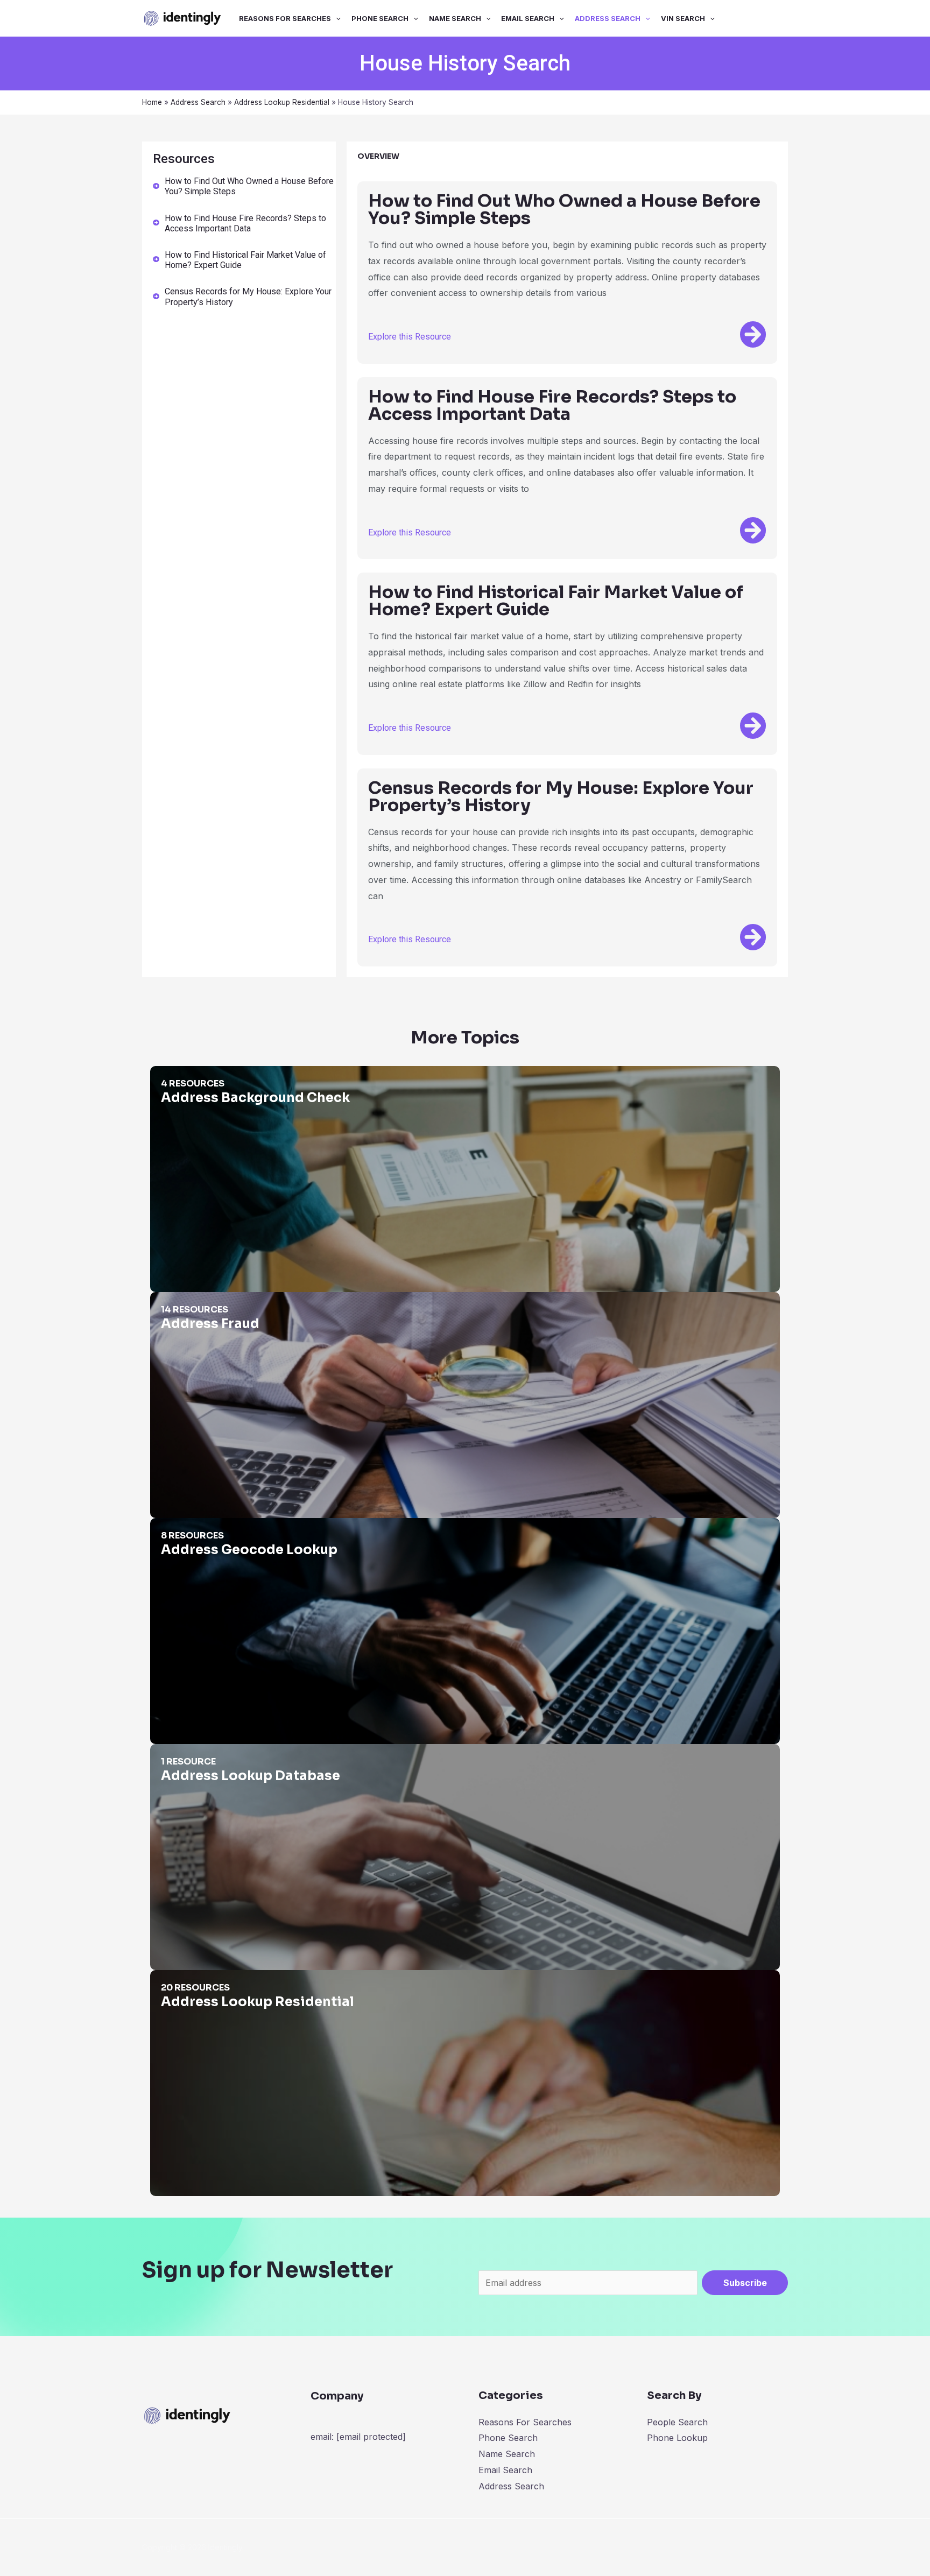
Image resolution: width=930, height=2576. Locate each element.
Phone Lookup (677, 2438)
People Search (677, 2422)
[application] (336, 18)
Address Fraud (180, 1300)
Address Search (608, 18)
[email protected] (371, 2437)
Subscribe (745, 2283)
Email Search (528, 18)
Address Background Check (207, 1074)
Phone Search (380, 18)
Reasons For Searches (285, 18)
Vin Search (683, 18)
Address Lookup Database (204, 1752)
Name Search (455, 18)
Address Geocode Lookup (203, 1526)
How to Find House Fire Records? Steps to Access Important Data (245, 223)
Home (152, 102)
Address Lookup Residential (282, 102)
